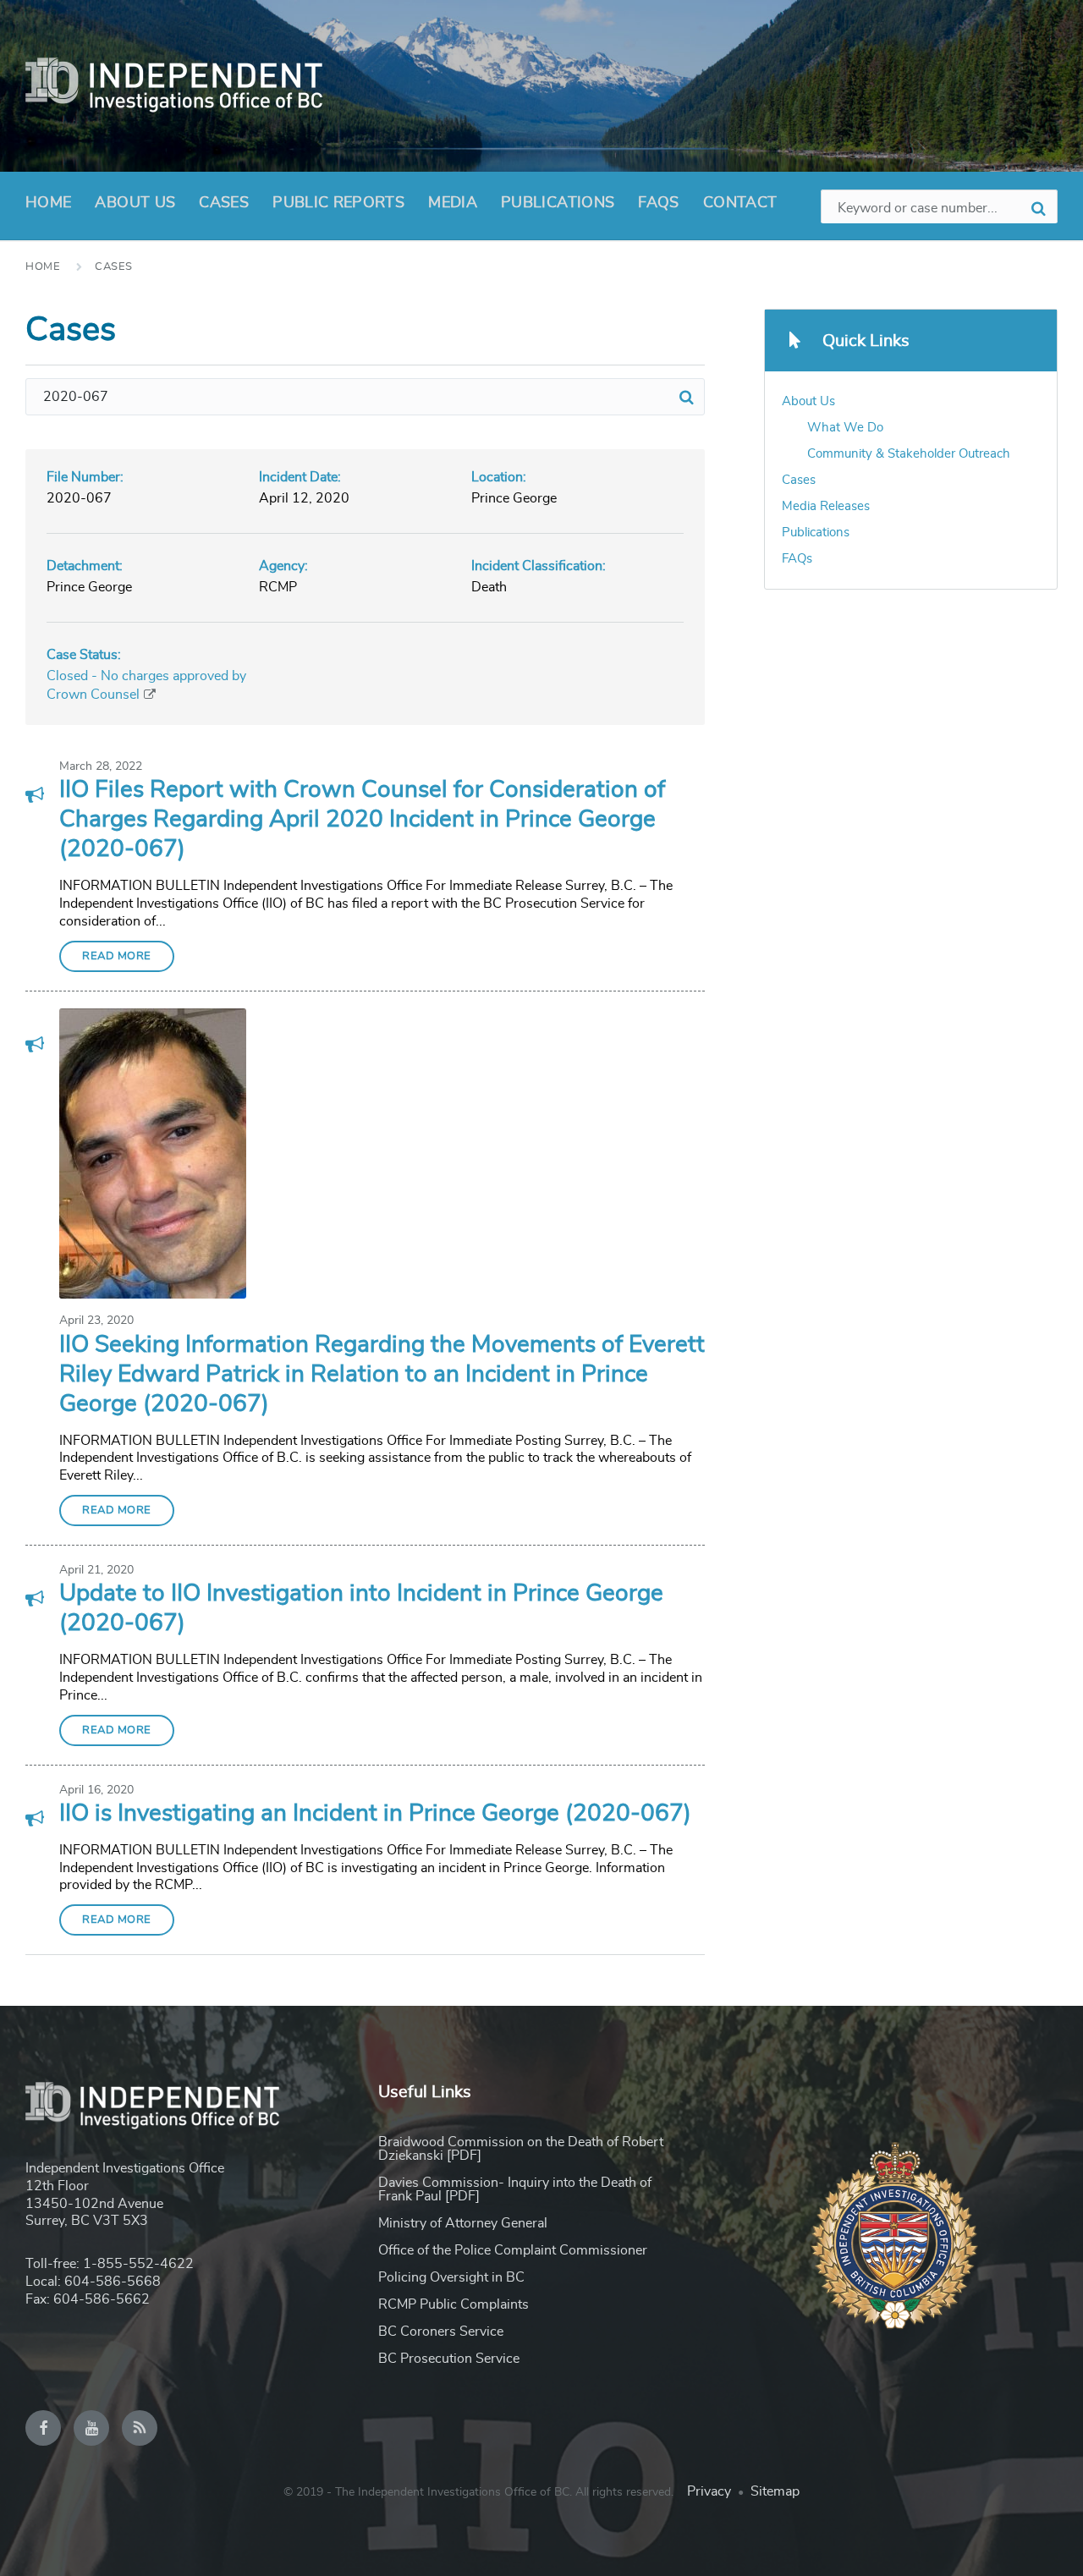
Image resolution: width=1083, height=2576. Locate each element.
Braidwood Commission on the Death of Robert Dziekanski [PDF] (521, 2149)
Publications (558, 203)
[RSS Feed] (140, 2428)
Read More (117, 956)
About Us (135, 203)
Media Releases (826, 506)
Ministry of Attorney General (463, 2223)
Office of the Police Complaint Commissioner (513, 2250)
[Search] (686, 397)
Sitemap (775, 2491)
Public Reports (338, 203)
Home (48, 203)
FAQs (658, 203)
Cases (224, 203)
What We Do (845, 428)
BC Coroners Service (441, 2332)
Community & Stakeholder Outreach (909, 454)
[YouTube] (91, 2428)
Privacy (709, 2491)
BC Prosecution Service (449, 2359)
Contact (740, 203)
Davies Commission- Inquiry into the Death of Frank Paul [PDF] (515, 2189)
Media (453, 203)
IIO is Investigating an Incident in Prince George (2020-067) (375, 1814)
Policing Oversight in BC (451, 2277)
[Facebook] (43, 2428)
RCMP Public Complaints (454, 2304)
